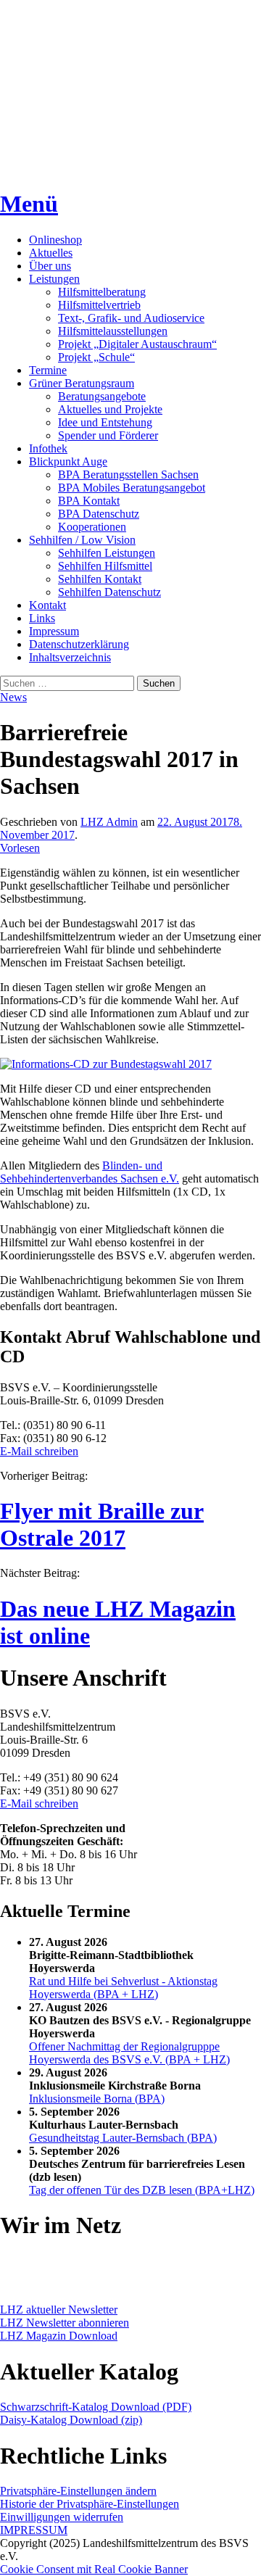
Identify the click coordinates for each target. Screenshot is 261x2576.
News (13, 697)
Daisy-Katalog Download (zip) (71, 2420)
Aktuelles (51, 253)
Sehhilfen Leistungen (107, 553)
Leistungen (54, 279)
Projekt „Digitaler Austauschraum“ (137, 344)
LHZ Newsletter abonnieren (65, 2323)
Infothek (48, 448)
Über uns (50, 266)
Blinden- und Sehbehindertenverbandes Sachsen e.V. (90, 1172)
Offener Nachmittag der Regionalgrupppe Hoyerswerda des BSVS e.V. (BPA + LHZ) (129, 2053)
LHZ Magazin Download (59, 2336)
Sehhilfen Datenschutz (109, 592)
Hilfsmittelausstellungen (113, 331)
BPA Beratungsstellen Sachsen (128, 475)
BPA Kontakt (89, 501)
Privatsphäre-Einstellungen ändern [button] (78, 2491)
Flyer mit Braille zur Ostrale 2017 (102, 1524)
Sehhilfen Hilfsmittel (105, 566)
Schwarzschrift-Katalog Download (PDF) (96, 2407)
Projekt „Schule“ (96, 357)
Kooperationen (92, 527)
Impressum (54, 631)
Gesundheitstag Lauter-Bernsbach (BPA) (123, 2138)
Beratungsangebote (102, 396)
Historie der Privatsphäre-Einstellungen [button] (90, 2504)
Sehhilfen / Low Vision (82, 540)
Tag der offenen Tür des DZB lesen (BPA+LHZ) (142, 2190)
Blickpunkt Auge (68, 461)
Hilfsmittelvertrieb (99, 305)
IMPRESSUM (34, 2530)
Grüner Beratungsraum (82, 383)
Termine (48, 370)
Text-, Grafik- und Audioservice (131, 318)
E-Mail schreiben (39, 1451)
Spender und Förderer (108, 435)
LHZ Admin (109, 822)
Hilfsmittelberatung (102, 292)
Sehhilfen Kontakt (100, 579)
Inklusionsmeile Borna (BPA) (97, 2099)
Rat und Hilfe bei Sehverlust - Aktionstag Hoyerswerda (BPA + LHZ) (123, 1988)
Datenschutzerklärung (79, 644)
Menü (29, 204)
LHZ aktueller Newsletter (59, 2310)
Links (42, 618)
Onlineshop (55, 240)
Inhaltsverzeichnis (70, 657)
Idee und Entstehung (105, 422)
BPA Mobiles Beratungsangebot (132, 488)
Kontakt (47, 605)
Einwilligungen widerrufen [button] (62, 2517)
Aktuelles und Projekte (110, 409)
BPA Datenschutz (99, 514)
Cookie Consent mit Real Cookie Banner (94, 2569)
